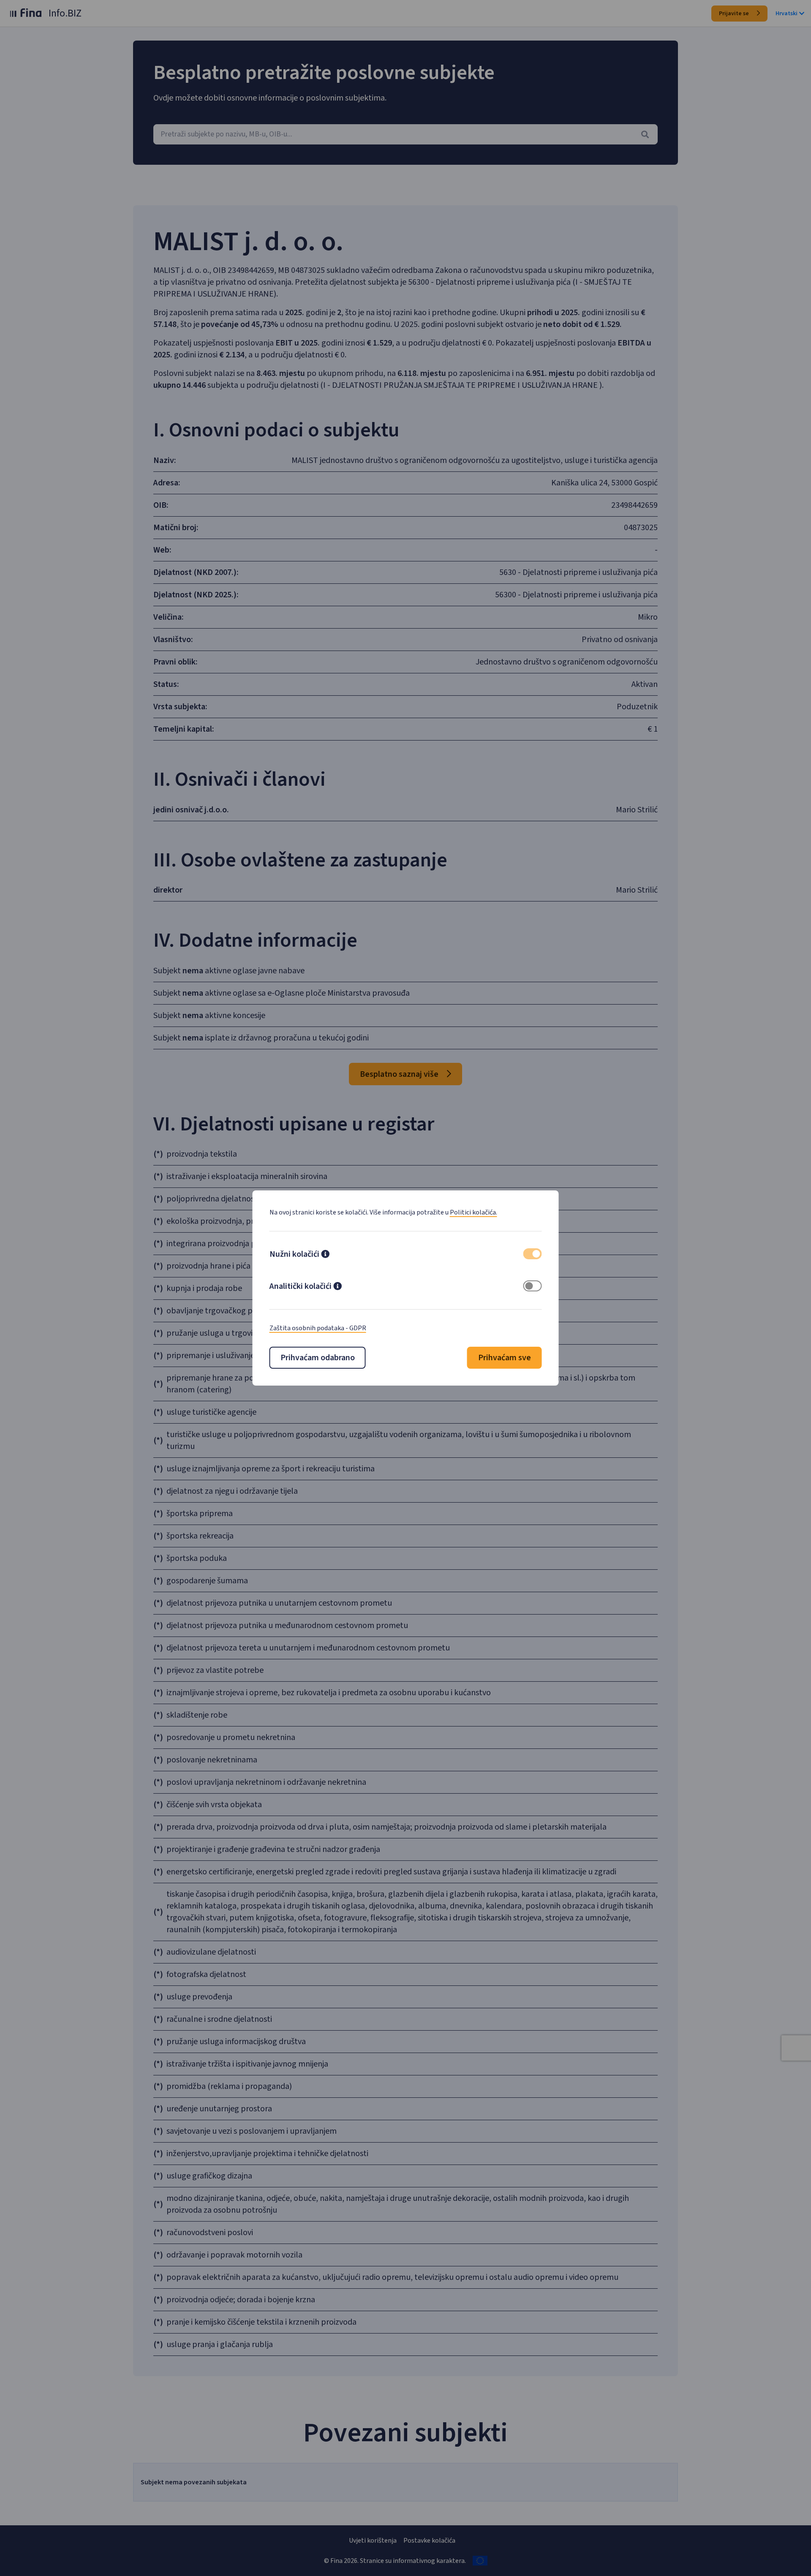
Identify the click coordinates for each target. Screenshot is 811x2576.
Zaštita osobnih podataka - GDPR (318, 1328)
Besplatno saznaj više (400, 1074)
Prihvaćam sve (505, 1358)
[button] (325, 1255)
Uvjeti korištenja (373, 2541)
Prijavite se (735, 14)
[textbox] (405, 134)
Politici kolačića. (474, 1212)
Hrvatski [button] (787, 14)
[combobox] (405, 134)
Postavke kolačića (429, 2541)
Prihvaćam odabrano (318, 1358)
